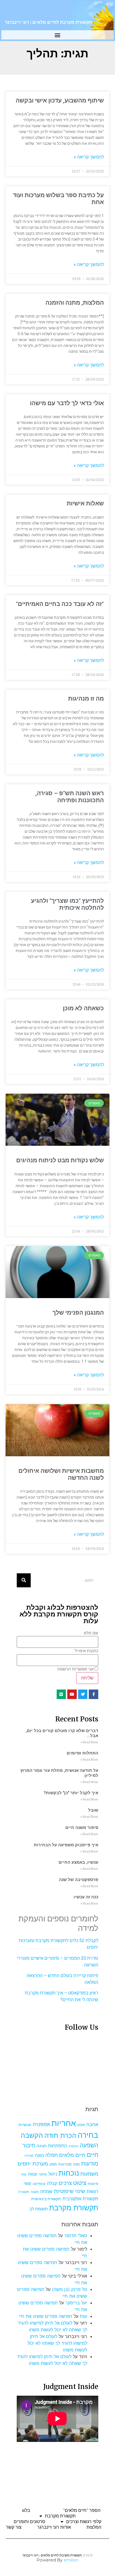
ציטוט (80, 2183)
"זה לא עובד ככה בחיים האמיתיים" (60, 604)
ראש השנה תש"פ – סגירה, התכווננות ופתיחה (70, 797)
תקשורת (24, 2192)
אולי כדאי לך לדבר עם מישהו (67, 403)
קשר (27, 2183)
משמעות (89, 2174)
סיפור (43, 2174)
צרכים (65, 2183)
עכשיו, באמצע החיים (78, 1862)
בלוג (26, 2510)
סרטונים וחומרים (29, 2522)
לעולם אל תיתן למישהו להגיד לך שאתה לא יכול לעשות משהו (57, 2343)
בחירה (88, 2135)
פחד (24, 2175)
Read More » (89, 1742)
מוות (76, 2164)
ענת (83, 2316)
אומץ (81, 2125)
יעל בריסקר (76, 2303)
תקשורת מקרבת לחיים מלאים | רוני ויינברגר (48, 22)
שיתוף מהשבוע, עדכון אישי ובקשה (60, 101)
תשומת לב (39, 2209)
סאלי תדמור (76, 2236)
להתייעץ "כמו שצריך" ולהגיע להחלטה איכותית (67, 904)
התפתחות (57, 2146)
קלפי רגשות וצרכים (84, 2522)
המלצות (94, 2527)
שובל (93, 1810)
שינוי (80, 2191)
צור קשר (14, 2527)
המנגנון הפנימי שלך (78, 1313)
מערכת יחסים (33, 2164)
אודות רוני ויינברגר (54, 2527)
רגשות (92, 2191)
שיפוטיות (64, 2191)
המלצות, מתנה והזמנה (75, 303)
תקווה (35, 2192)
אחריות (64, 2123)
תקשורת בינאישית (46, 2199)
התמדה (73, 2146)
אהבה (92, 2124)
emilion (71, 2560)
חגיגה (42, 2146)
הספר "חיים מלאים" (82, 2510)
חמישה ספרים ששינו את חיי (46, 2316)
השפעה (89, 2145)
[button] (58, 35)
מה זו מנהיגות (86, 699)
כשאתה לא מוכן (83, 1008)
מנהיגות (65, 2164)
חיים (93, 2154)
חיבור (29, 2145)
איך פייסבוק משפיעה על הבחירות (66, 1845)
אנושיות (25, 2125)
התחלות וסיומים (82, 1753)
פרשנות (93, 2184)
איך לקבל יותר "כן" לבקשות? (71, 1793)
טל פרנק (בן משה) (70, 2289)
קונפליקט (39, 2184)
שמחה (46, 2191)
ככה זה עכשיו (86, 1897)
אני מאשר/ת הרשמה (75, 1669)
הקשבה (32, 2135)
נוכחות (69, 2173)
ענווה (33, 2174)
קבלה (52, 2183)
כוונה (39, 2155)
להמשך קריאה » (89, 157)
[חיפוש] (24, 1580)
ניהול (53, 2174)
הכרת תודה (60, 2135)
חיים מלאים (72, 2155)
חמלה (51, 2155)
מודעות (90, 2163)
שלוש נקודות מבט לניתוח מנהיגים (60, 1160)
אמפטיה (41, 2124)
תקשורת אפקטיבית (80, 2199)
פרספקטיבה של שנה (79, 1880)
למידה (29, 2156)
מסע (53, 2164)
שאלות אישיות (85, 503)
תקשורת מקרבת (74, 2208)
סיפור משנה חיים (82, 1828)
